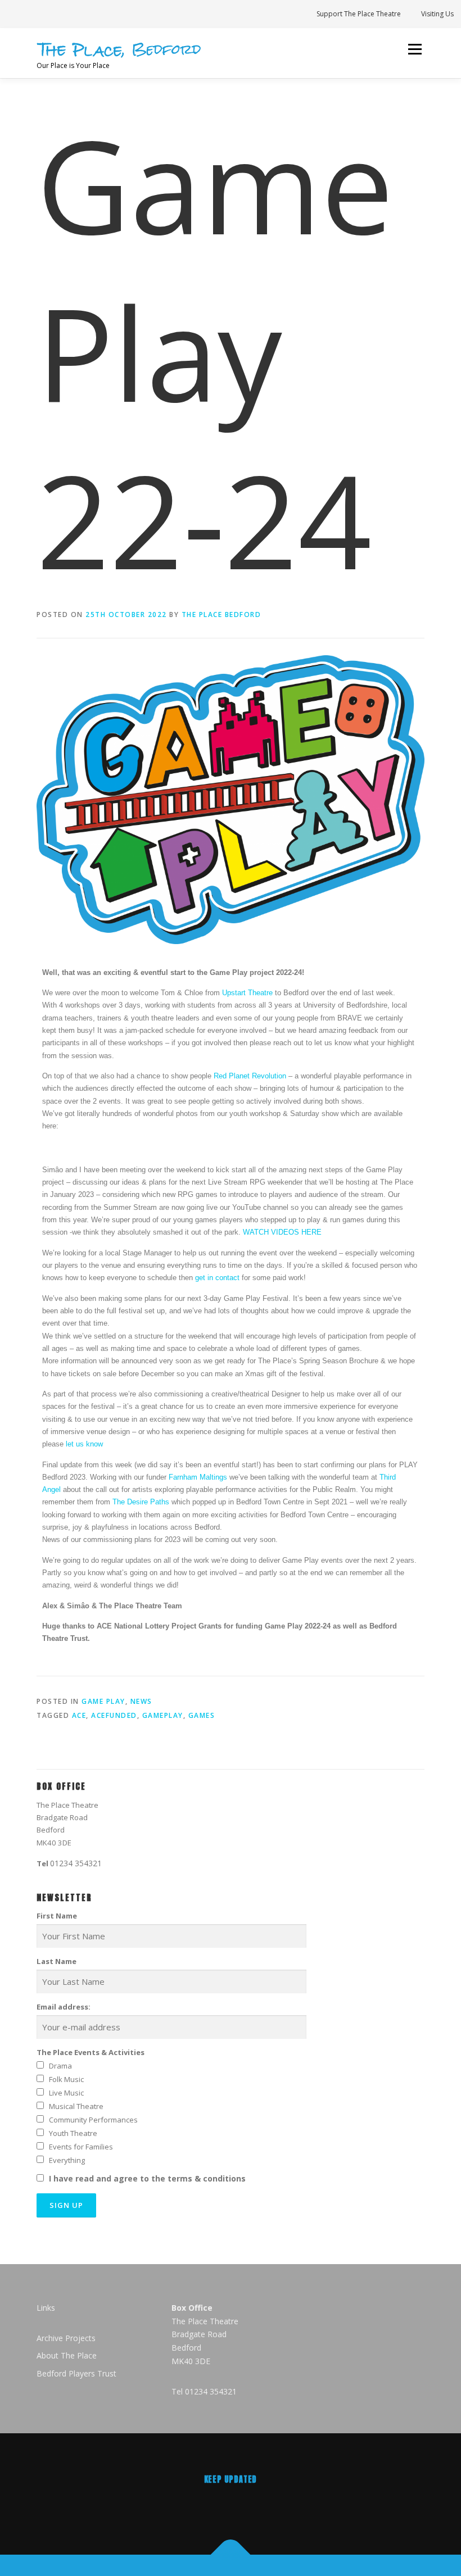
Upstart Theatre (247, 993)
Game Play (103, 1701)
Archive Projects (66, 2338)
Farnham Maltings (198, 1477)
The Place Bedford (222, 614)
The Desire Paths (141, 1502)
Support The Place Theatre (359, 14)
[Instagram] (207, 2504)
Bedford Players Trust (76, 2373)
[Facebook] (254, 2504)
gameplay (163, 1715)
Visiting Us (437, 14)
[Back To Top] (231, 2554)
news (141, 1701)
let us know (84, 1444)
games (202, 1715)
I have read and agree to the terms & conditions (147, 2178)
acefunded (114, 1715)
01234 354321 (76, 1863)
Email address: (64, 2007)
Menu (415, 49)
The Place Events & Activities (91, 2052)
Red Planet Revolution (250, 1076)
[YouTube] (300, 2504)
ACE (79, 1715)
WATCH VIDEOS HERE (281, 1232)
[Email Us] (161, 2504)
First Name (57, 1916)
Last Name (57, 1961)
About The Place (67, 2355)
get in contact (217, 1278)
